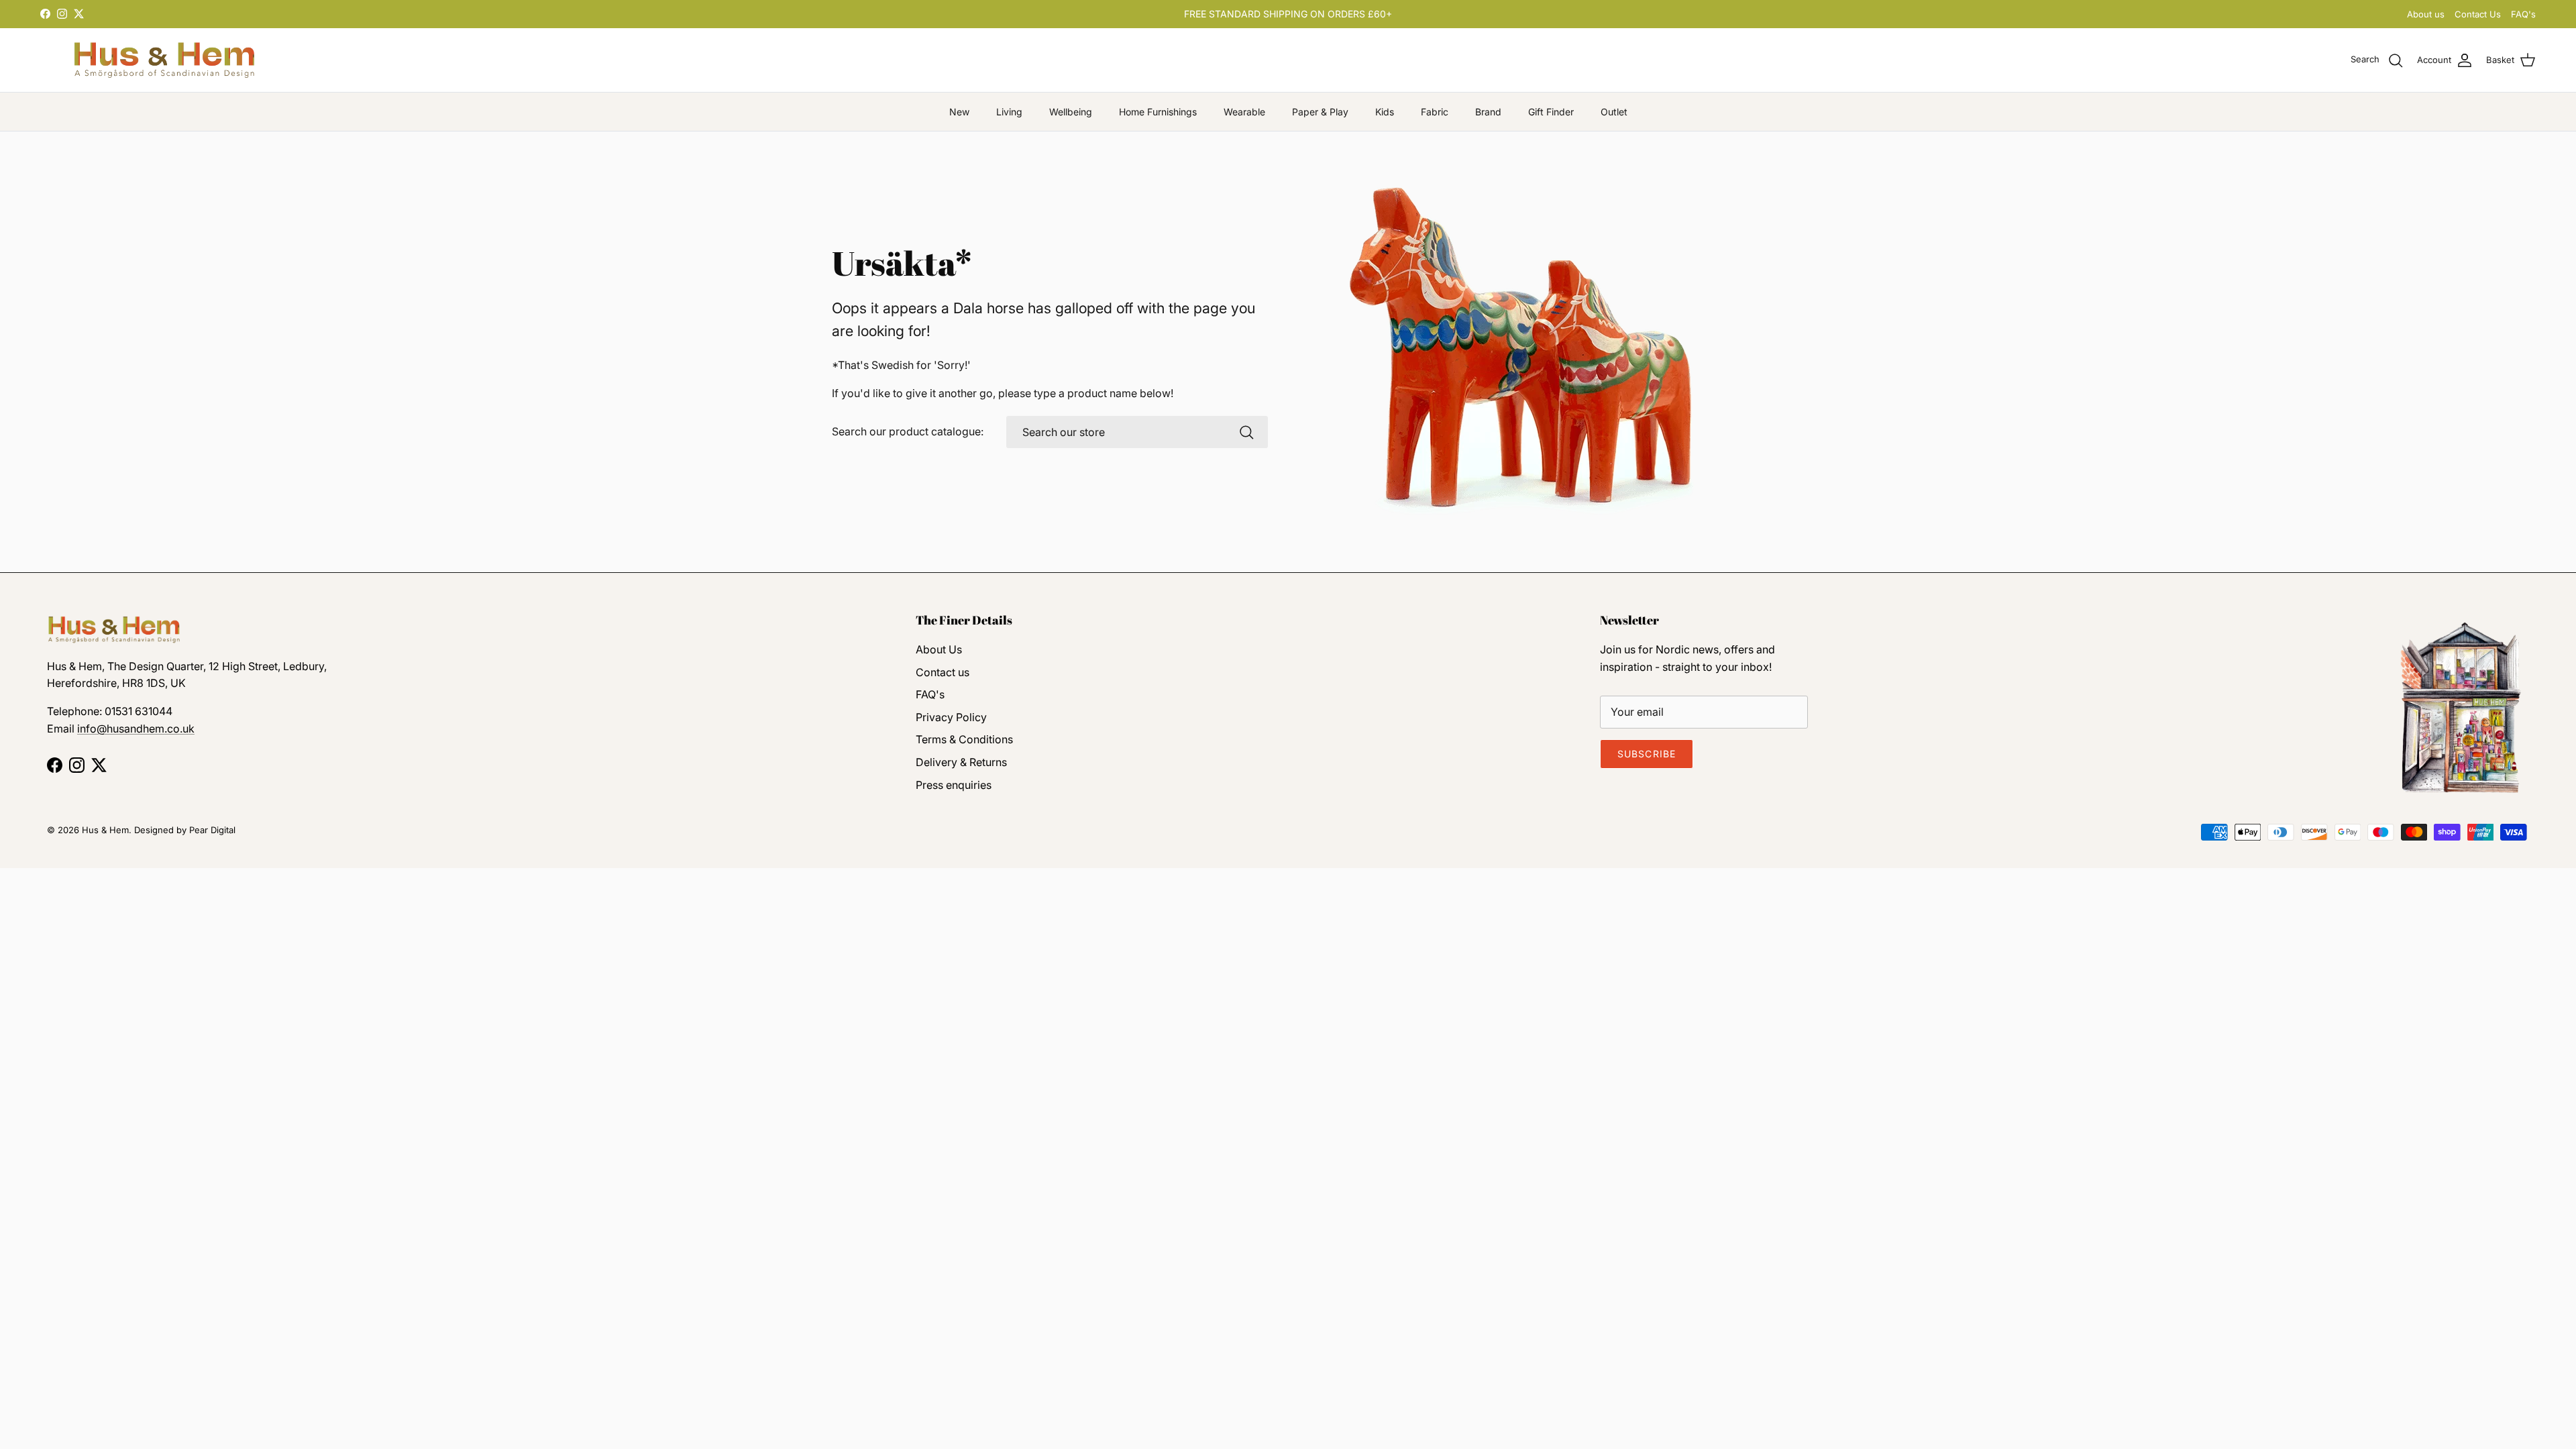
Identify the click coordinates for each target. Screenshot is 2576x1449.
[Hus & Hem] (164, 60)
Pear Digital (212, 830)
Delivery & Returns (961, 762)
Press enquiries (954, 785)
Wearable (1244, 112)
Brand (1488, 112)
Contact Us (2478, 14)
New (959, 112)
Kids (1385, 112)
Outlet (1614, 112)
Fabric (1435, 112)
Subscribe (1647, 754)
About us (2426, 14)
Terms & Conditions (964, 739)
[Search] (1246, 432)
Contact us (943, 672)
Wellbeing (1071, 112)
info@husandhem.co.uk (136, 729)
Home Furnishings (1158, 112)
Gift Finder (1551, 112)
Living (1009, 112)
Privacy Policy (951, 717)
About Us (939, 649)
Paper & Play (1320, 112)
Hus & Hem (105, 830)
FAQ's (2523, 14)
